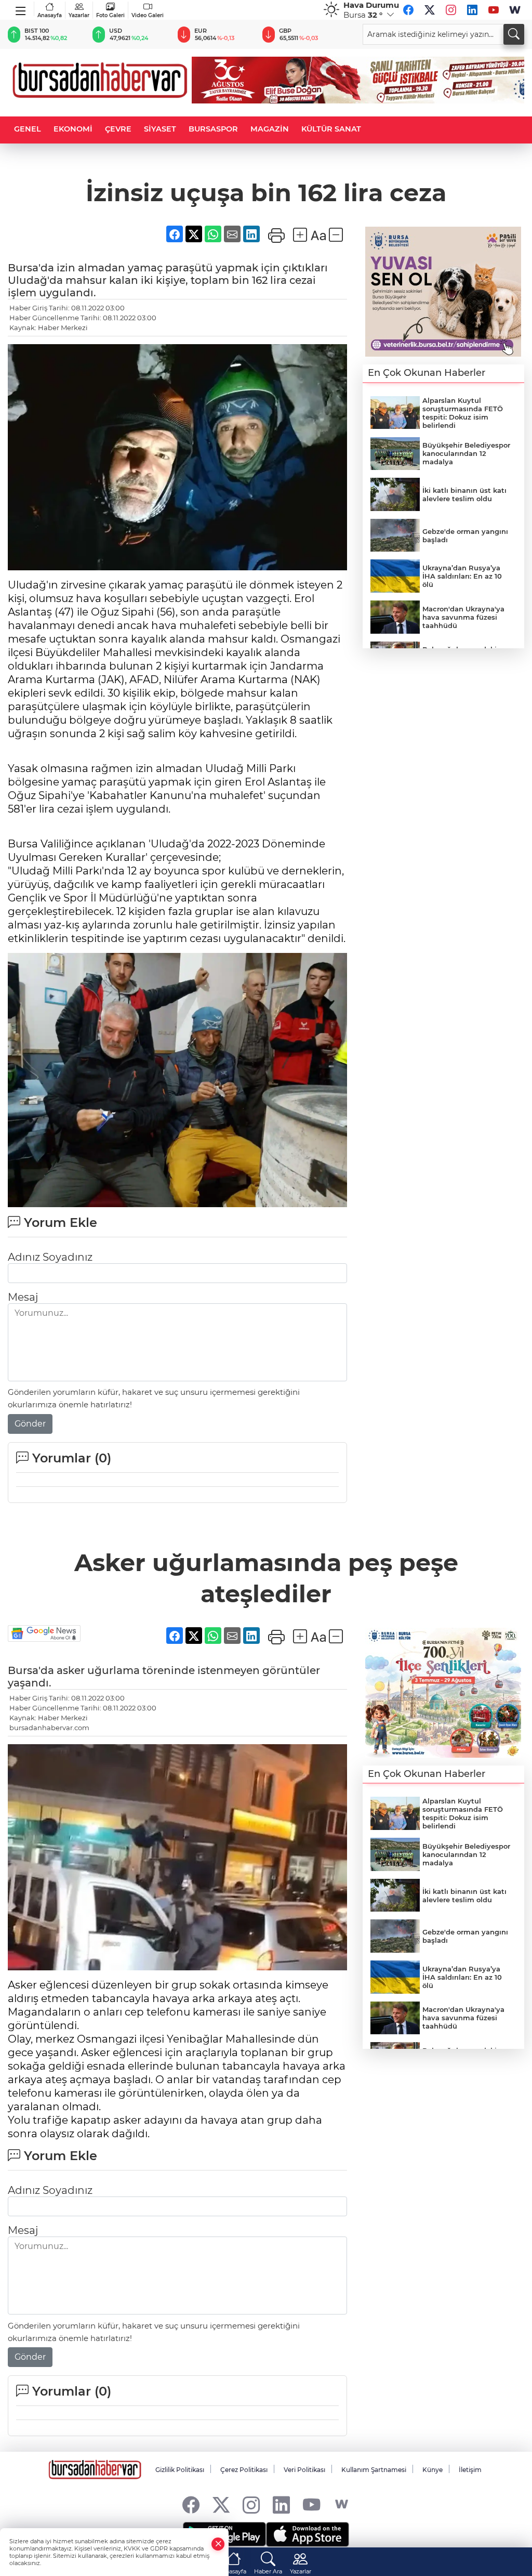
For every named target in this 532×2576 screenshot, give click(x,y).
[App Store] (308, 2534)
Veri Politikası (304, 2470)
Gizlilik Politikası (180, 2470)
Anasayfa (50, 15)
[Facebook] (408, 10)
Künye (433, 2470)
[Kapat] (218, 2544)
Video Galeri (148, 15)
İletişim (470, 2470)
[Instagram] (451, 10)
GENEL (28, 129)
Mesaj (23, 1297)
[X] (430, 10)
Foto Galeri (110, 15)
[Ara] (514, 34)
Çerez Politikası (244, 2470)
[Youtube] (494, 10)
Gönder (30, 1424)
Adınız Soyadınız (50, 1257)
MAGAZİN (270, 129)
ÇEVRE (118, 129)
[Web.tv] (515, 10)
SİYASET (160, 129)
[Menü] (21, 9)
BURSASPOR (213, 129)
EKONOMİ (73, 129)
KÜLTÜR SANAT (331, 129)
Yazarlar (79, 15)
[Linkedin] (472, 10)
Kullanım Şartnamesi (374, 2470)
